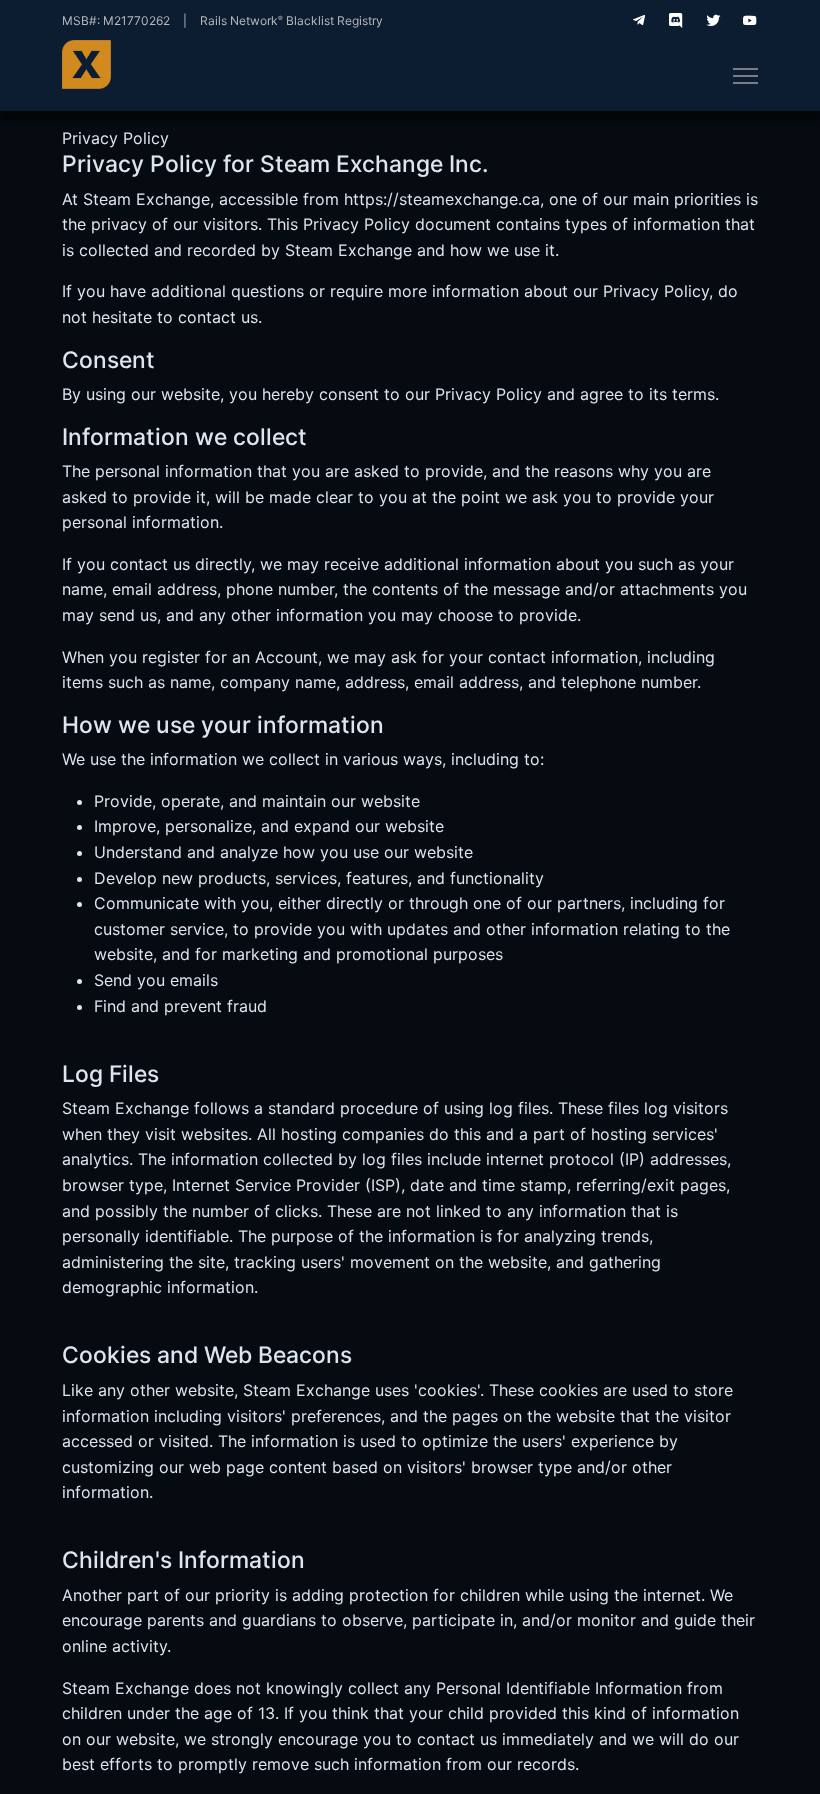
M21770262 (136, 20)
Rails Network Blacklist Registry (291, 20)
